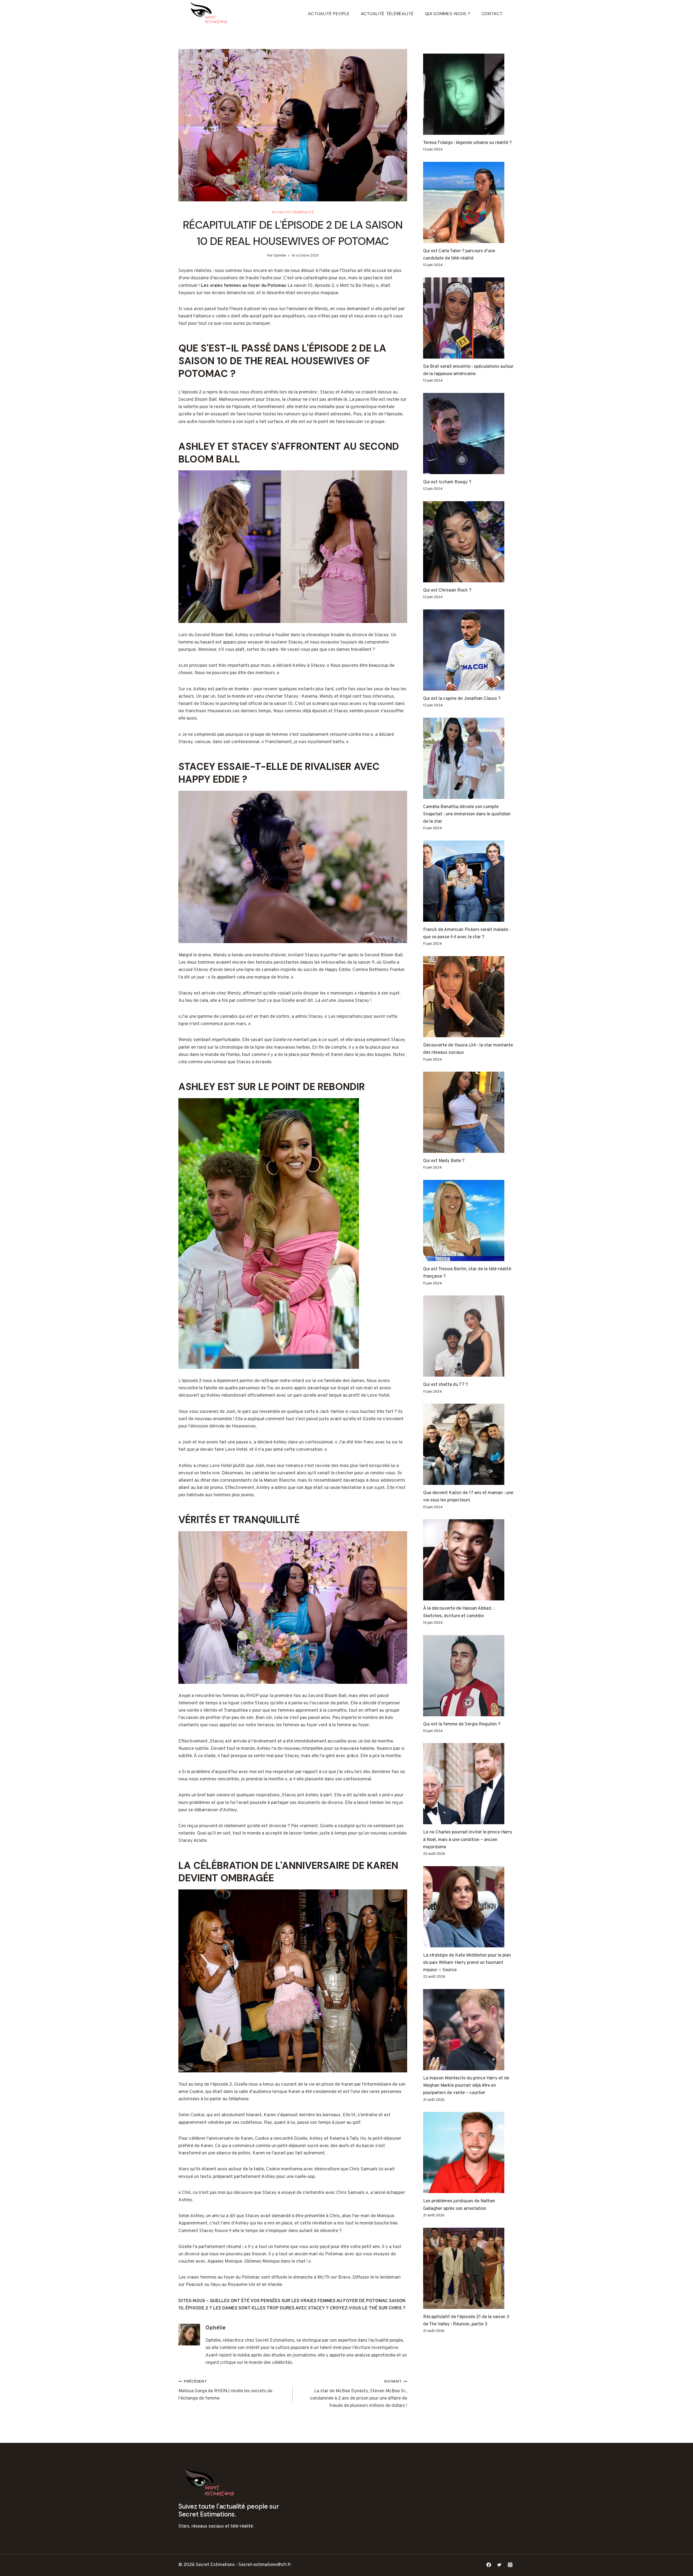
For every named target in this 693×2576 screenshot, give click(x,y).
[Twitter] (499, 2565)
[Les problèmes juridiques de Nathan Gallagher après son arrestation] (469, 2152)
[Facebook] (489, 2565)
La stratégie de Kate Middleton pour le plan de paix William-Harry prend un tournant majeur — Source (467, 1963)
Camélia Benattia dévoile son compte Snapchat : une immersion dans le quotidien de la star (467, 814)
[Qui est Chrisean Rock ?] (469, 542)
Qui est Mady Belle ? (444, 1161)
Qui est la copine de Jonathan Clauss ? (462, 699)
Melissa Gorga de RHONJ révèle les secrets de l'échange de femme (225, 2390)
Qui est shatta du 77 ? (445, 1385)
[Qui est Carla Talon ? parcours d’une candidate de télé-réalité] (469, 202)
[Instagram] (510, 2565)
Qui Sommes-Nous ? (448, 14)
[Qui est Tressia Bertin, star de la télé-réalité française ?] (469, 1220)
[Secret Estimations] (211, 14)
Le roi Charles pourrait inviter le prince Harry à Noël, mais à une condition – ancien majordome (468, 1840)
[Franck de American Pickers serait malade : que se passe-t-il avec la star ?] (469, 881)
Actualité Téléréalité (387, 14)
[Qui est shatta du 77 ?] (469, 1336)
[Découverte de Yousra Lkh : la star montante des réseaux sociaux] (469, 997)
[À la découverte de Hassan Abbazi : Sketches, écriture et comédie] (469, 1560)
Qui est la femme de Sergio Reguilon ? (462, 1724)
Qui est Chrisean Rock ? (447, 590)
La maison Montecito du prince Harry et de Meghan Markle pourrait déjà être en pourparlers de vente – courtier (466, 2086)
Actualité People (329, 14)
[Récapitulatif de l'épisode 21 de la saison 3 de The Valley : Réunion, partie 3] (469, 2268)
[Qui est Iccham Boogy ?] (469, 434)
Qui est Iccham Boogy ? (447, 482)
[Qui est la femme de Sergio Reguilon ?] (469, 1676)
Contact (492, 14)
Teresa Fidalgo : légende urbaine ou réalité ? (467, 143)
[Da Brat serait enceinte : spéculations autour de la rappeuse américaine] (469, 318)
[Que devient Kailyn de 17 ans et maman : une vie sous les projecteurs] (469, 1444)
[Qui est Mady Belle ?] (469, 1112)
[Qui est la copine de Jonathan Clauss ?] (469, 650)
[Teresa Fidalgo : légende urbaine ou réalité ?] (469, 94)
